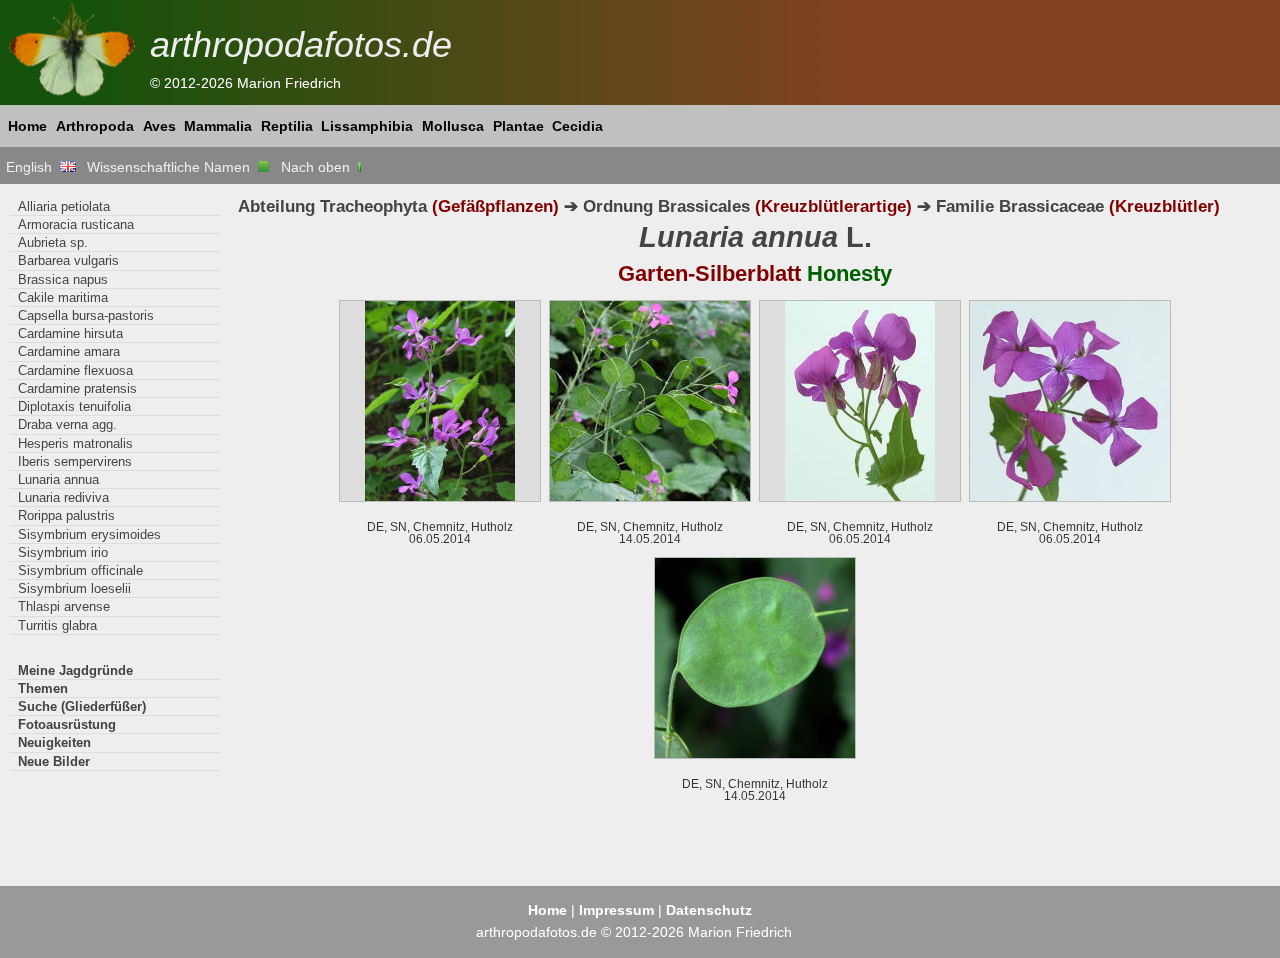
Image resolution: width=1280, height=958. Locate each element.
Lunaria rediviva (63, 497)
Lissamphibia (367, 126)
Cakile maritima (63, 297)
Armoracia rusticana (76, 224)
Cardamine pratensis (77, 388)
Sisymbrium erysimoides (89, 534)
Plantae (518, 126)
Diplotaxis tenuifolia (74, 406)
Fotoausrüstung (67, 724)
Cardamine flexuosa (75, 370)
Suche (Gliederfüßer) (82, 706)
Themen (43, 688)
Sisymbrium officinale (80, 570)
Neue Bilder (54, 761)
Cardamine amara (69, 351)
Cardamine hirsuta (70, 333)
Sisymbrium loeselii (74, 588)
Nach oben (317, 167)
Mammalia (218, 126)
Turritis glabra (57, 625)
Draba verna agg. (67, 424)
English (33, 167)
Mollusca (453, 126)
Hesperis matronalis (75, 443)
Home (27, 126)
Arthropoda (95, 126)
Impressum (616, 910)
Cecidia (577, 126)
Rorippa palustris (66, 515)
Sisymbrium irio (63, 552)
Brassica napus (63, 279)
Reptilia (287, 126)
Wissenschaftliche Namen (172, 167)
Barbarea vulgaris (68, 260)
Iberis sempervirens (75, 461)
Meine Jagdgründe (75, 670)
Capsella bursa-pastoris (86, 315)
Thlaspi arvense (64, 606)
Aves (159, 126)
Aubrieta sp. (53, 242)
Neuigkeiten (54, 742)
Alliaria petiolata (64, 206)
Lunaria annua (58, 479)
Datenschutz (709, 910)
